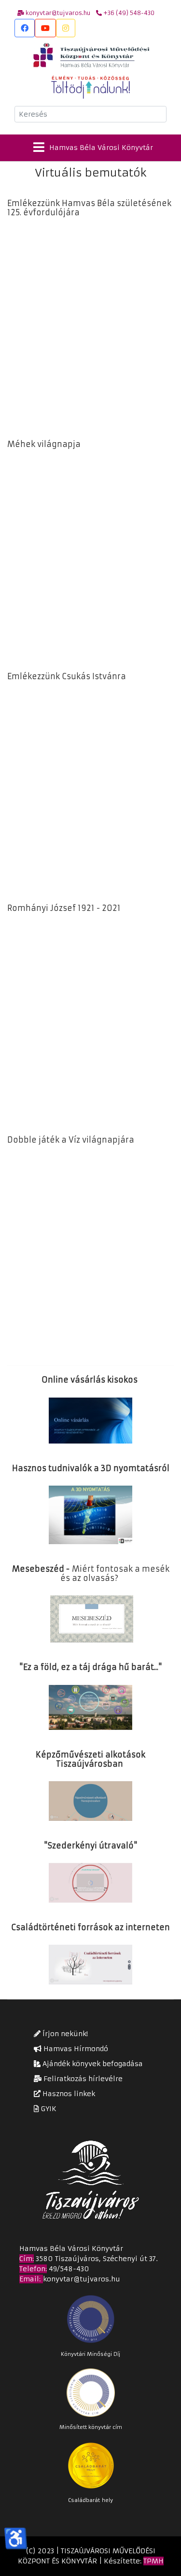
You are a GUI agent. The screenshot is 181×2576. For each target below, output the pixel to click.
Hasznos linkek (68, 2094)
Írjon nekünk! (64, 2034)
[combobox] (90, 114)
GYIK (48, 2109)
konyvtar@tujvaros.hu (82, 2279)
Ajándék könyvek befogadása (92, 2064)
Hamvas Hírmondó (75, 2049)
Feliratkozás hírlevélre (82, 2079)
